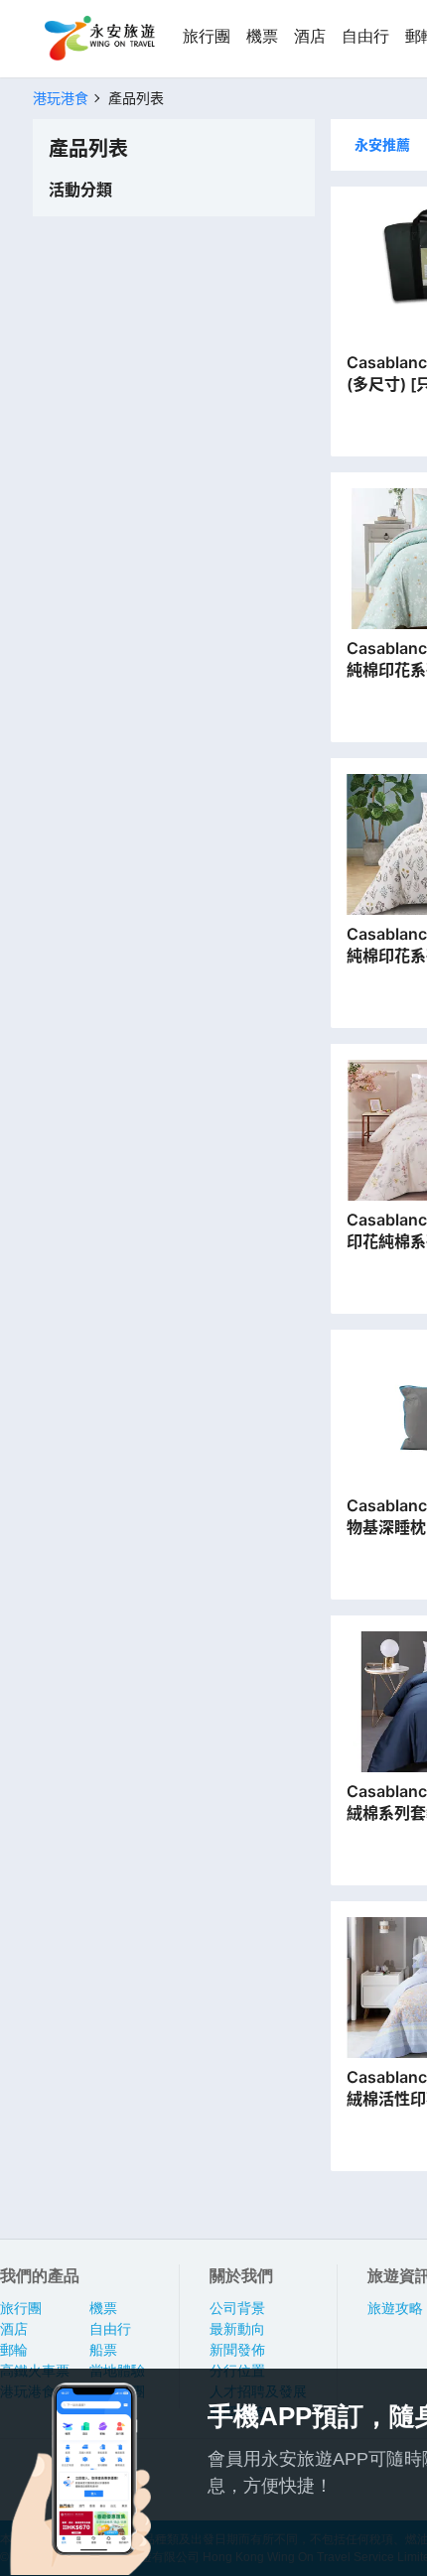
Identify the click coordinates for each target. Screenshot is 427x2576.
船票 (103, 2350)
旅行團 (207, 36)
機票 (262, 36)
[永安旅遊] (98, 39)
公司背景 (237, 2308)
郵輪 (14, 2350)
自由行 (365, 36)
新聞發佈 (237, 2350)
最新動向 (237, 2329)
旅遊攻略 (395, 2308)
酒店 (310, 36)
